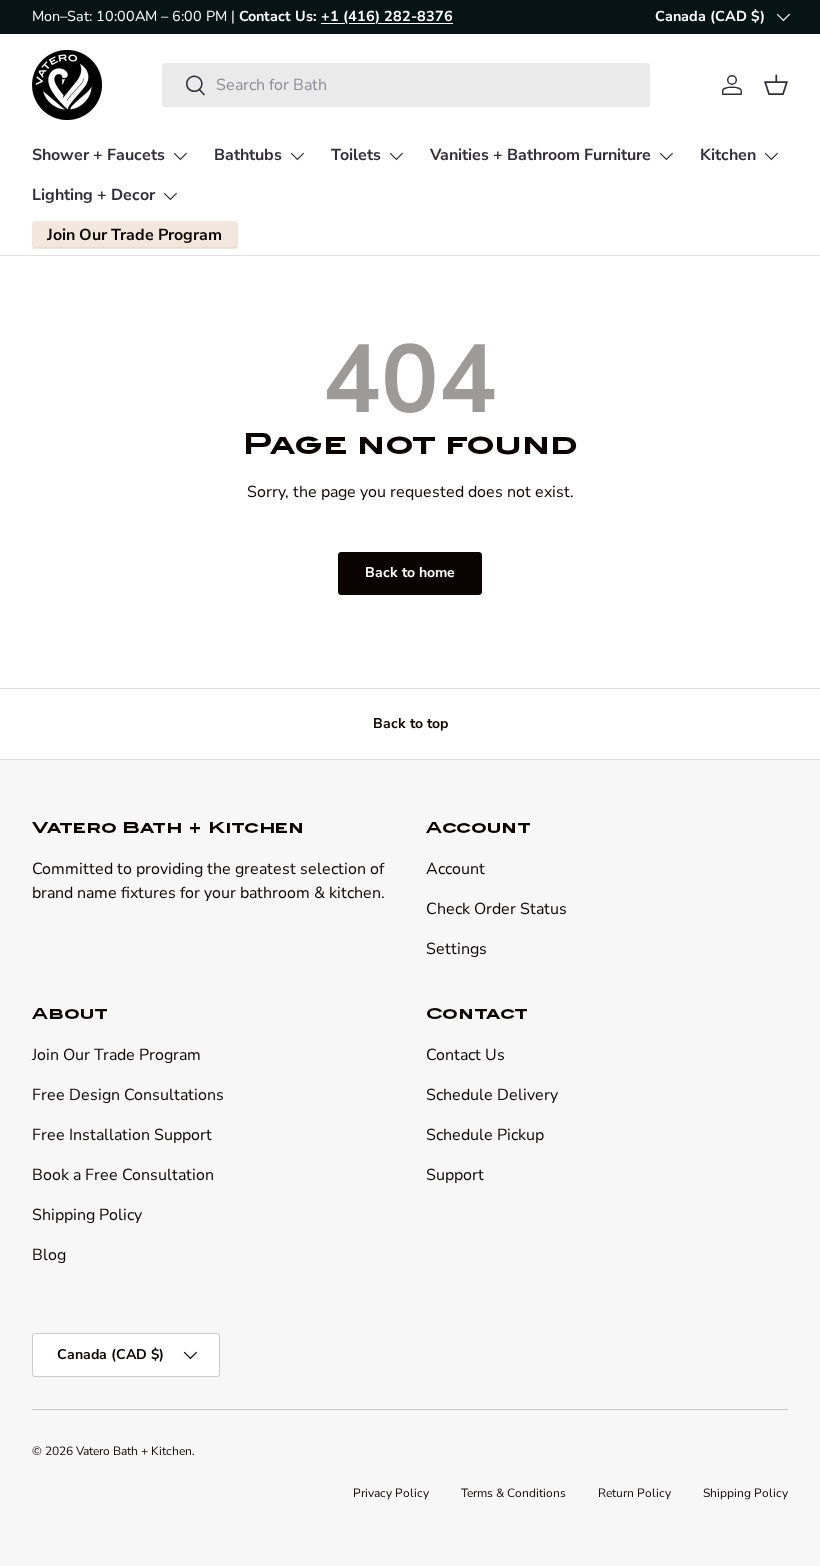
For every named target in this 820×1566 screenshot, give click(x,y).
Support (455, 1175)
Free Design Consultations (128, 1095)
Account (455, 869)
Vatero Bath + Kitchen (134, 1451)
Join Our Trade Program (116, 1055)
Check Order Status (496, 909)
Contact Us (465, 1055)
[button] (776, 85)
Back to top (410, 723)
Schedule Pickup (485, 1135)
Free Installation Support (122, 1135)
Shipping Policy (87, 1215)
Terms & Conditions (513, 1493)
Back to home (410, 572)
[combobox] (406, 85)
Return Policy (634, 1493)
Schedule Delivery (492, 1095)
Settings (456, 949)
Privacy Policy (391, 1493)
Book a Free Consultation (123, 1175)
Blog (49, 1255)
